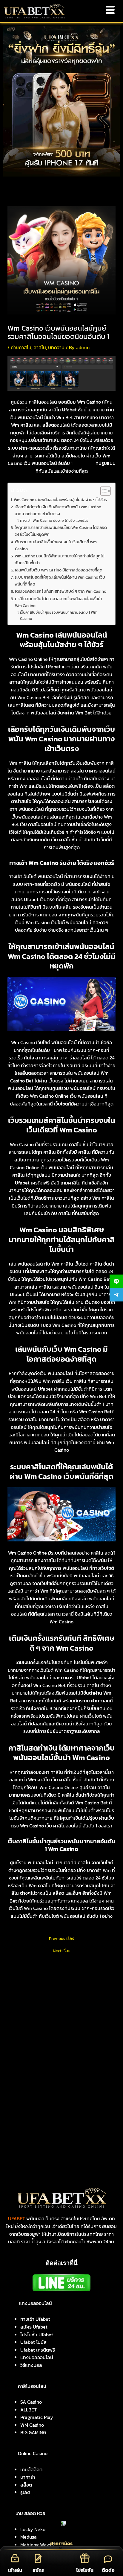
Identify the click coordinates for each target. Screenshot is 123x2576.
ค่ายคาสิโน (21, 347)
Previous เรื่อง (62, 1939)
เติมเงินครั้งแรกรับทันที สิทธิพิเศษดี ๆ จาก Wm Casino (61, 591)
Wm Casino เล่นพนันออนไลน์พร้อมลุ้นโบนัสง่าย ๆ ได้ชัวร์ (60, 500)
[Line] (116, 1281)
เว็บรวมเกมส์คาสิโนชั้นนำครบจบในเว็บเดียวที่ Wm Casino (56, 545)
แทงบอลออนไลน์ (37, 2357)
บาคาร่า (28, 2477)
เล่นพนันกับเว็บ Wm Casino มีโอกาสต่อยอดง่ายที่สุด (59, 570)
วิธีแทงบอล (31, 2365)
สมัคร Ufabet (34, 2327)
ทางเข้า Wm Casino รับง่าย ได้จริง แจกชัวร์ (54, 520)
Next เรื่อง (62, 1951)
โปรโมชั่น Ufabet (37, 2335)
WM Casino (32, 2425)
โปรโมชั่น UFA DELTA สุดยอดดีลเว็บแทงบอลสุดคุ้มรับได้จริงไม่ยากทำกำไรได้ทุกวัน (59, 2109)
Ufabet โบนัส (33, 2342)
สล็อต (26, 2485)
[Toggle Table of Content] (103, 491)
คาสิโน (40, 347)
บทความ (56, 347)
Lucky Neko (33, 2529)
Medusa (29, 2537)
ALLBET (29, 2410)
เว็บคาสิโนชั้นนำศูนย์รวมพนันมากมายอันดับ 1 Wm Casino (59, 615)
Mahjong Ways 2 (37, 2545)
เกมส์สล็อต (31, 2469)
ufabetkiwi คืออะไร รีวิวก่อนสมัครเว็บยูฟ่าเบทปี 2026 (51, 2017)
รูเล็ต (25, 2492)
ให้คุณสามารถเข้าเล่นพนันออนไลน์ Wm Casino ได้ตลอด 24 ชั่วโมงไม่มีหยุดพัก (61, 531)
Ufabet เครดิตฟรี (38, 2350)
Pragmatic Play (37, 2417)
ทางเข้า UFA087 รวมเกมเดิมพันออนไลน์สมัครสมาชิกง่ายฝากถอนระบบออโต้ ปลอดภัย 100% (61, 2062)
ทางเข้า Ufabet (35, 2319)
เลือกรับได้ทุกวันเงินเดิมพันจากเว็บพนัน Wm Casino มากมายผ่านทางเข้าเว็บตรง (58, 510)
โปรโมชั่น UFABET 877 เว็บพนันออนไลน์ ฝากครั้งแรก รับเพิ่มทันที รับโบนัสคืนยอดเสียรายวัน (60, 2094)
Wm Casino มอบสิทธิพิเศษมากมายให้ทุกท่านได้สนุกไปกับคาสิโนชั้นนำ (60, 559)
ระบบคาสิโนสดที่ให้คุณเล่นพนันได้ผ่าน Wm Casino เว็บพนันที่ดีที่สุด (60, 581)
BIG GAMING (33, 2432)
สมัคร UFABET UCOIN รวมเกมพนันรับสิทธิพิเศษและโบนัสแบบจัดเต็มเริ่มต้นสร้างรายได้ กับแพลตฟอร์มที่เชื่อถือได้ (61, 2030)
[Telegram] (116, 1295)
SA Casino (31, 2402)
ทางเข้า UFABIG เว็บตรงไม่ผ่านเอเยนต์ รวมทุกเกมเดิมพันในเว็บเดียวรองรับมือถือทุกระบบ (58, 2046)
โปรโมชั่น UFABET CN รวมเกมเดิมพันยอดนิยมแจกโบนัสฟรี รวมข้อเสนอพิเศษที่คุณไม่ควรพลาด (61, 2078)
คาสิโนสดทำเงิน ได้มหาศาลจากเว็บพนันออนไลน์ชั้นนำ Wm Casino (59, 602)
